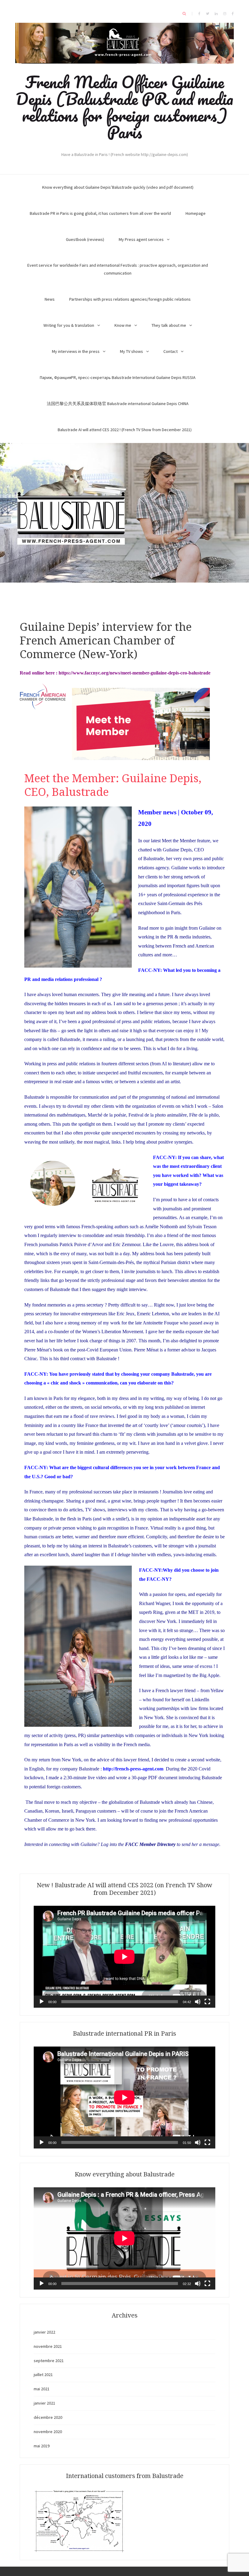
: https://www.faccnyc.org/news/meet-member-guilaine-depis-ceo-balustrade (133, 673)
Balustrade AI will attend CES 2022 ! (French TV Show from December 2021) (125, 430)
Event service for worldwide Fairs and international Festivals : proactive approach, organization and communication (118, 269)
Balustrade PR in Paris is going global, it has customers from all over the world (100, 213)
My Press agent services (141, 239)
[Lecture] (42, 2002)
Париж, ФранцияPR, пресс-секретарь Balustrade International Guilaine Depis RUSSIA (118, 377)
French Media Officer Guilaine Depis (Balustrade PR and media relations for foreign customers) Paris (124, 107)
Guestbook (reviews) (85, 239)
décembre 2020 (48, 2417)
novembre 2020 (48, 2432)
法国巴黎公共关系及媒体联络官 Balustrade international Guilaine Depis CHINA (118, 404)
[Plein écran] (207, 2002)
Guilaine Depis (177, 850)
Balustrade (153, 859)
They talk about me (169, 325)
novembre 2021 (48, 2346)
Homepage (196, 213)
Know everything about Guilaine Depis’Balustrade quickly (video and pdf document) (118, 187)
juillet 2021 (43, 2375)
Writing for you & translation (69, 325)
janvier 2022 (44, 2332)
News (50, 299)
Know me (123, 325)
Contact (171, 351)
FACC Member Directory (150, 1844)
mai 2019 (42, 2446)
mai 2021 (42, 2389)
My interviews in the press (76, 351)
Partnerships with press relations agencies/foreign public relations (130, 299)
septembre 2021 (49, 2361)
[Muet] (198, 2002)
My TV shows (131, 351)
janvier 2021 (44, 2403)
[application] (124, 1957)
